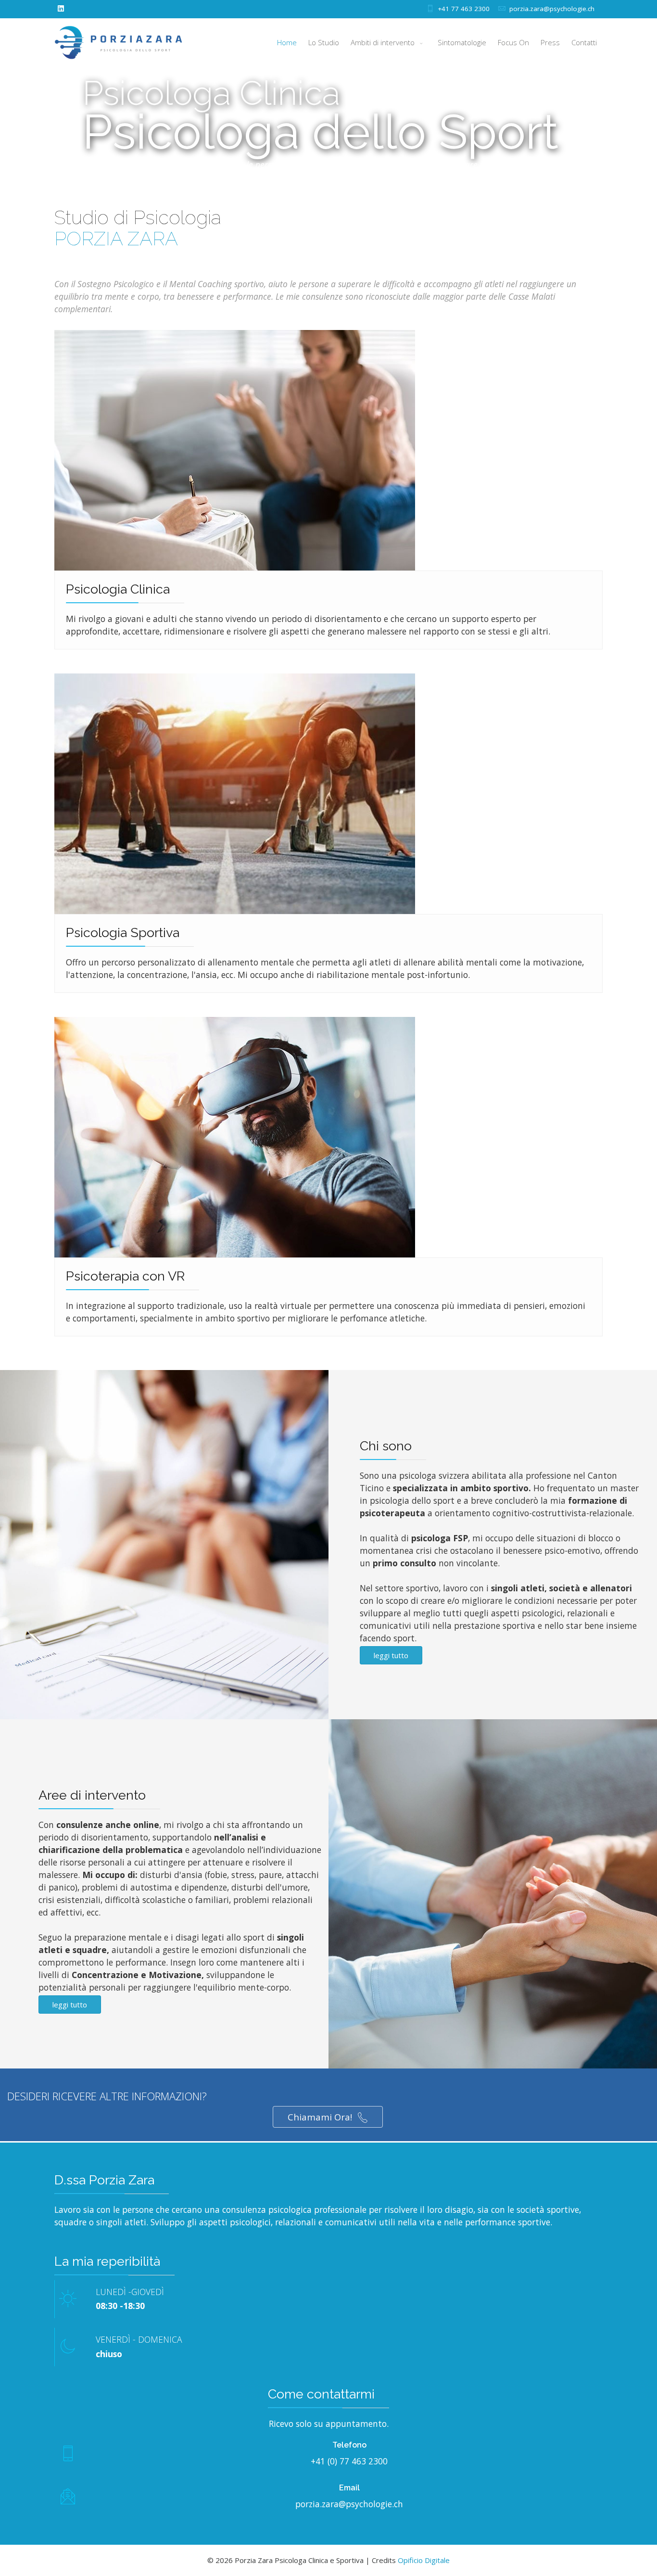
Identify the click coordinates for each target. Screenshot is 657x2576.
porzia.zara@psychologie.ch (552, 9)
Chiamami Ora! (321, 2117)
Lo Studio (324, 42)
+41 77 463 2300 (464, 9)
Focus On (513, 42)
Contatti (584, 42)
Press (550, 42)
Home (287, 42)
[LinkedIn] (61, 8)
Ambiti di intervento (384, 42)
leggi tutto (391, 1655)
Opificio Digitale (424, 2560)
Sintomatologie (462, 42)
